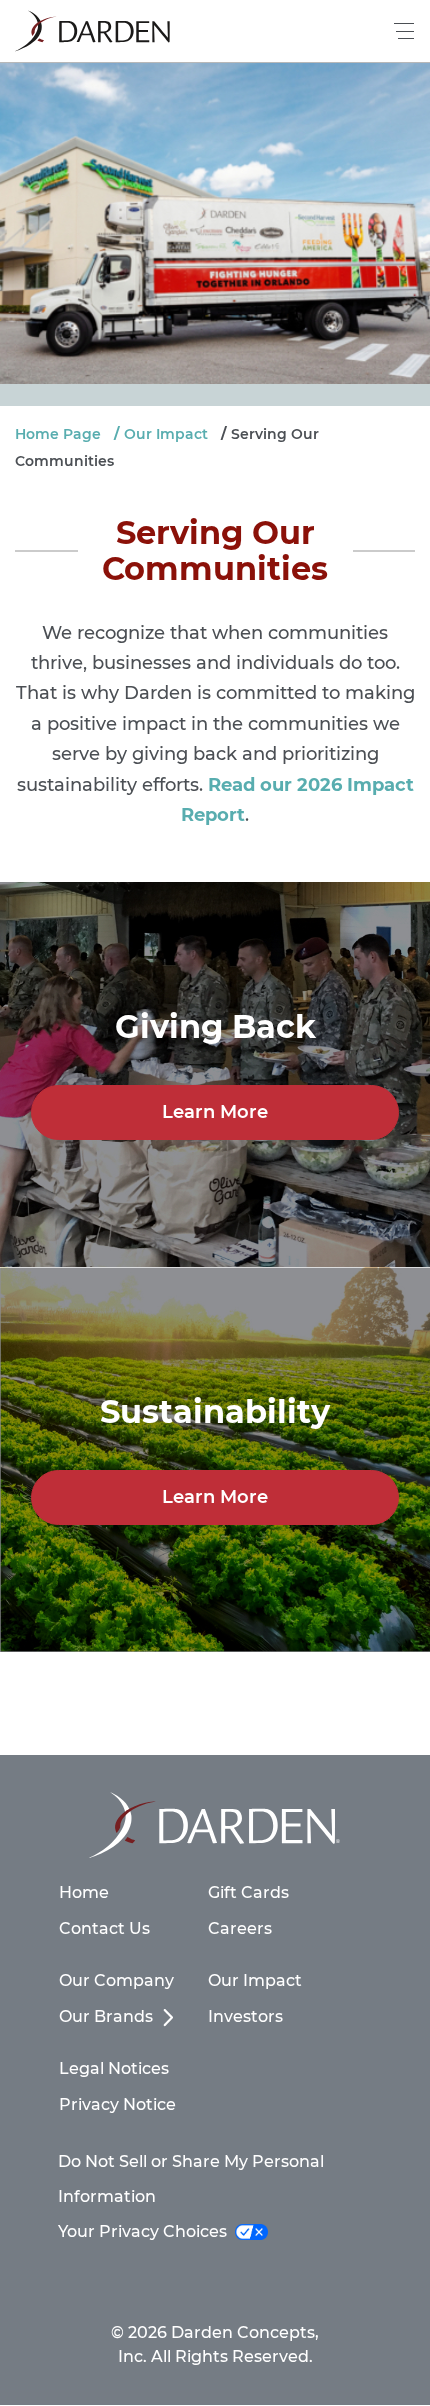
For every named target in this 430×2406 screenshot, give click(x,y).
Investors (245, 2016)
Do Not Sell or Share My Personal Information (191, 2179)
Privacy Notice (117, 2104)
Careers (240, 1928)
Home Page (58, 434)
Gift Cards (248, 1892)
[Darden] (92, 31)
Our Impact (166, 434)
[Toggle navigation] (405, 31)
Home (84, 1892)
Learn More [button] (215, 1112)
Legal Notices (114, 2068)
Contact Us (104, 1928)
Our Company (116, 1980)
